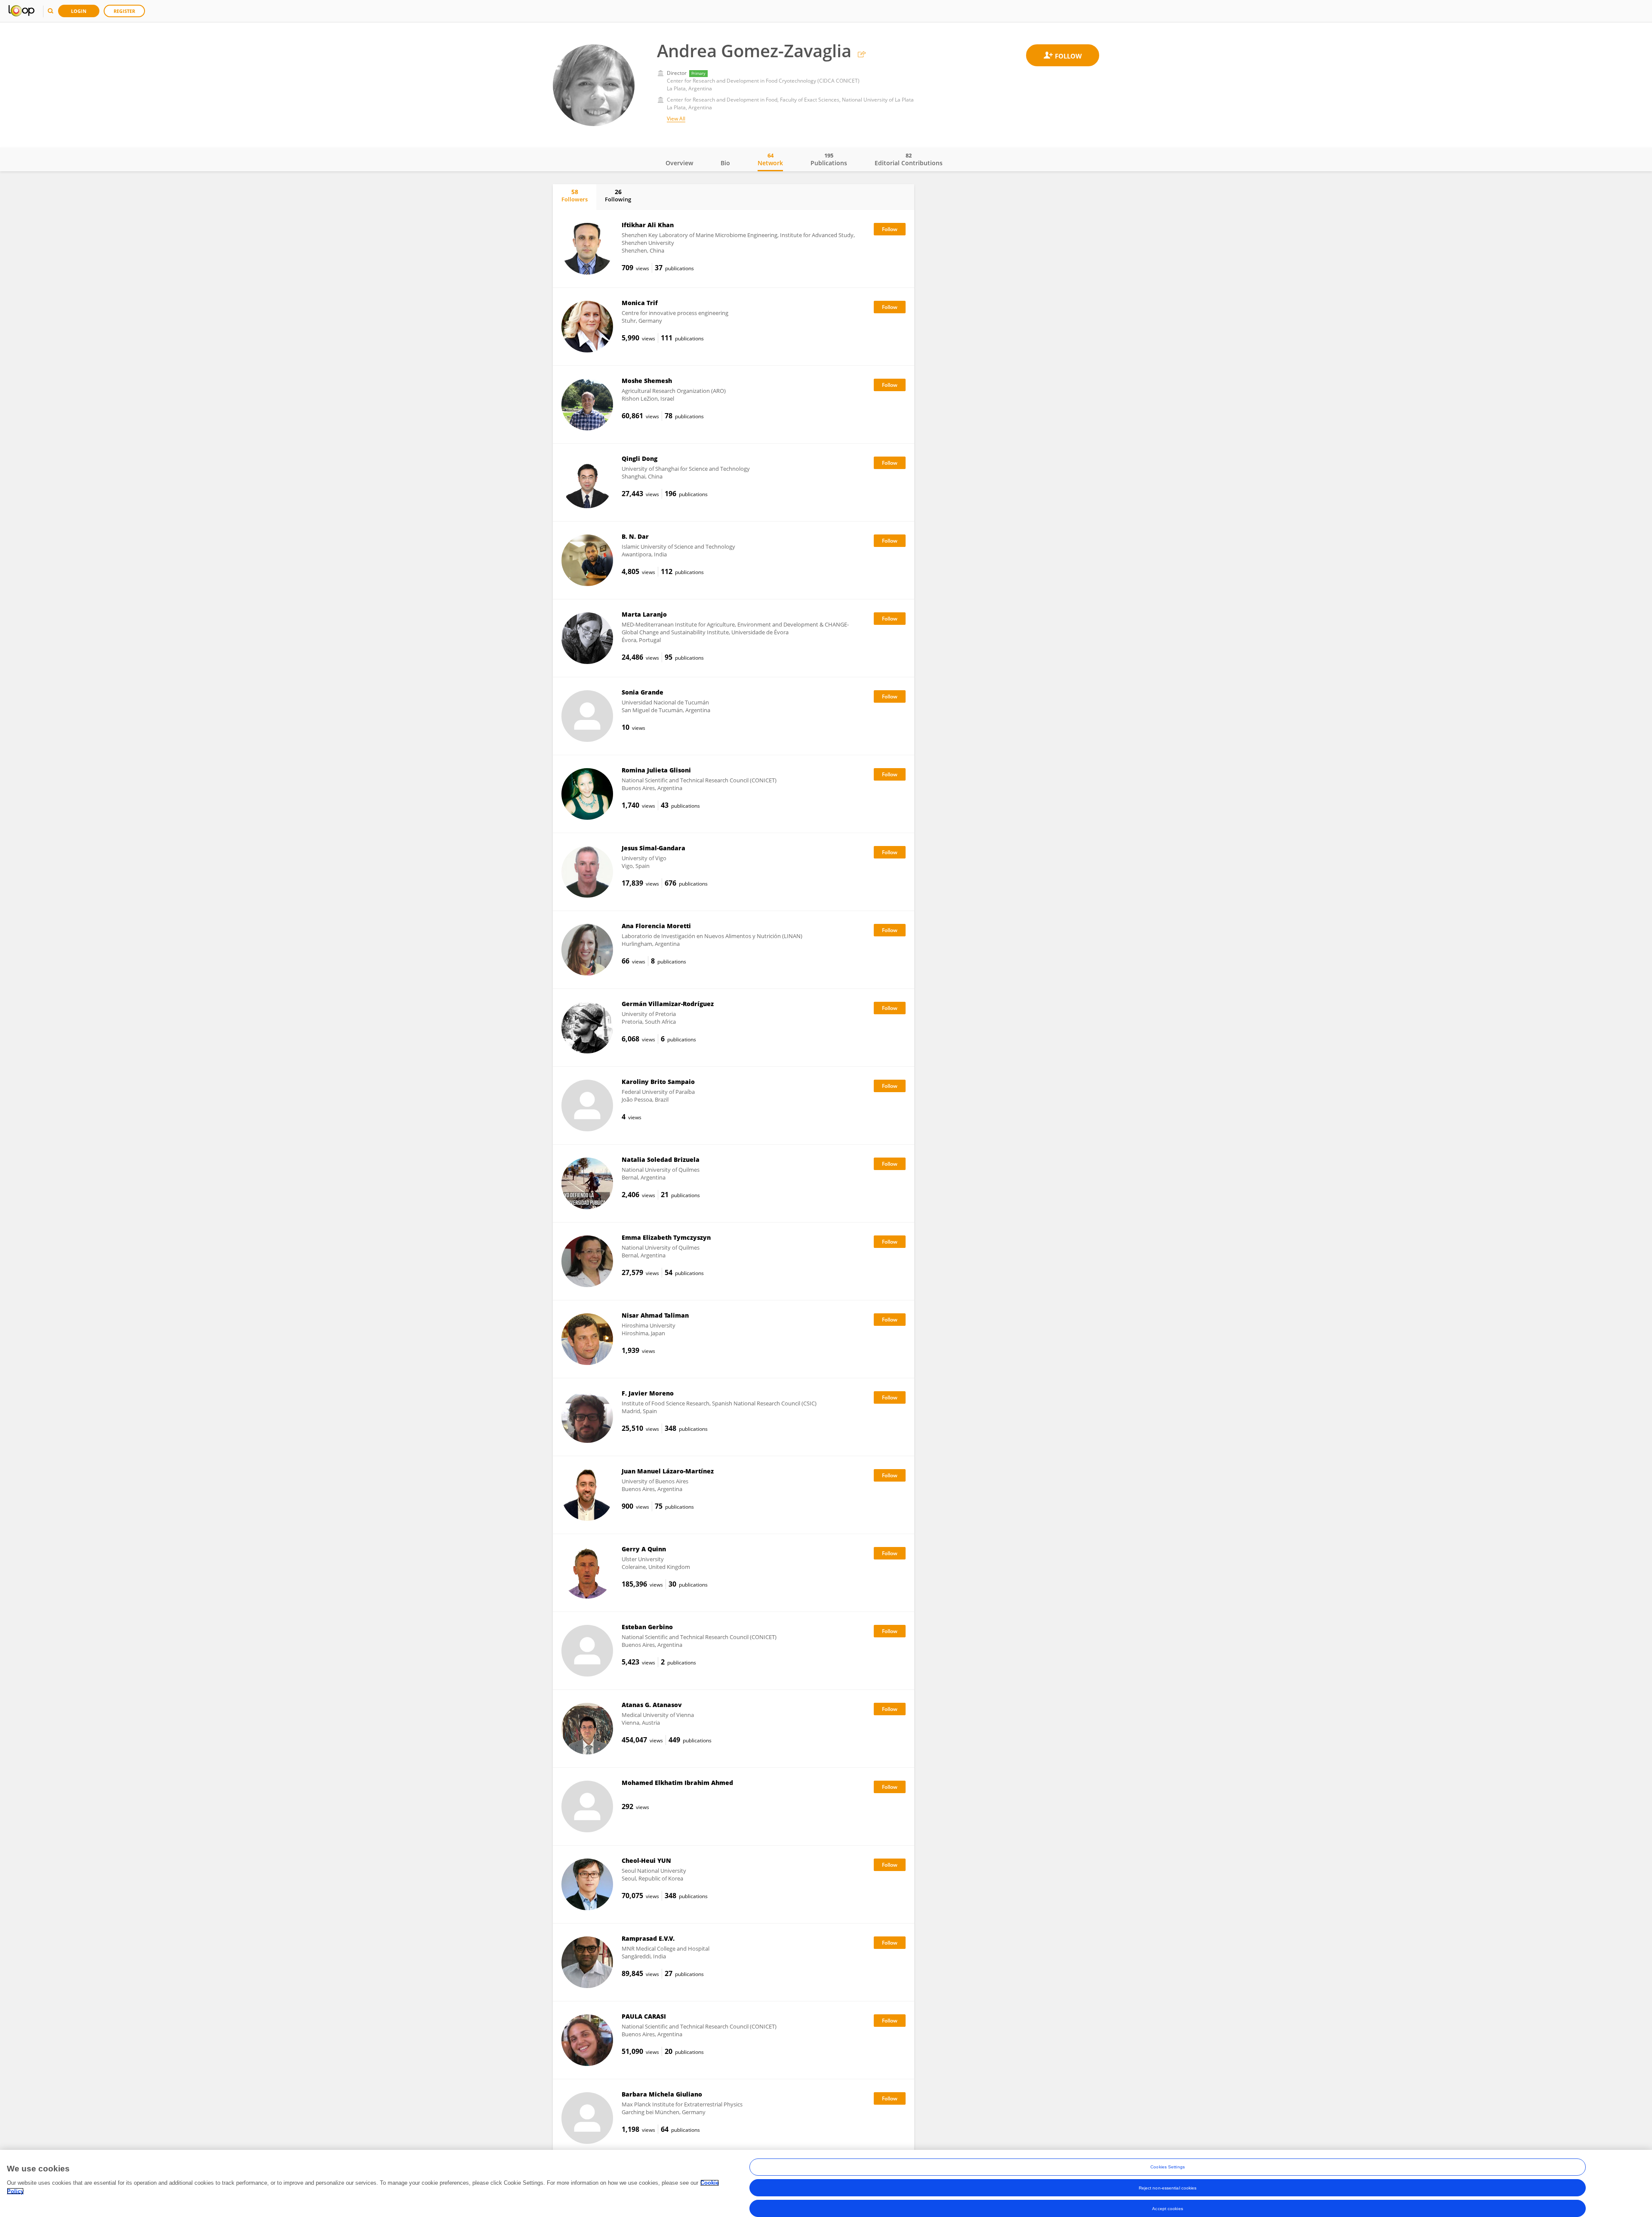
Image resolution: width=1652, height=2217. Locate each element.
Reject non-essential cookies (1168, 2188)
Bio (725, 163)
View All (676, 119)
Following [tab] (618, 195)
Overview (679, 163)
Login (79, 11)
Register (124, 11)
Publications (829, 159)
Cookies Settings (1168, 2167)
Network (770, 159)
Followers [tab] (575, 195)
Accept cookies (1167, 2208)
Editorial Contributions (909, 159)
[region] (826, 2183)
